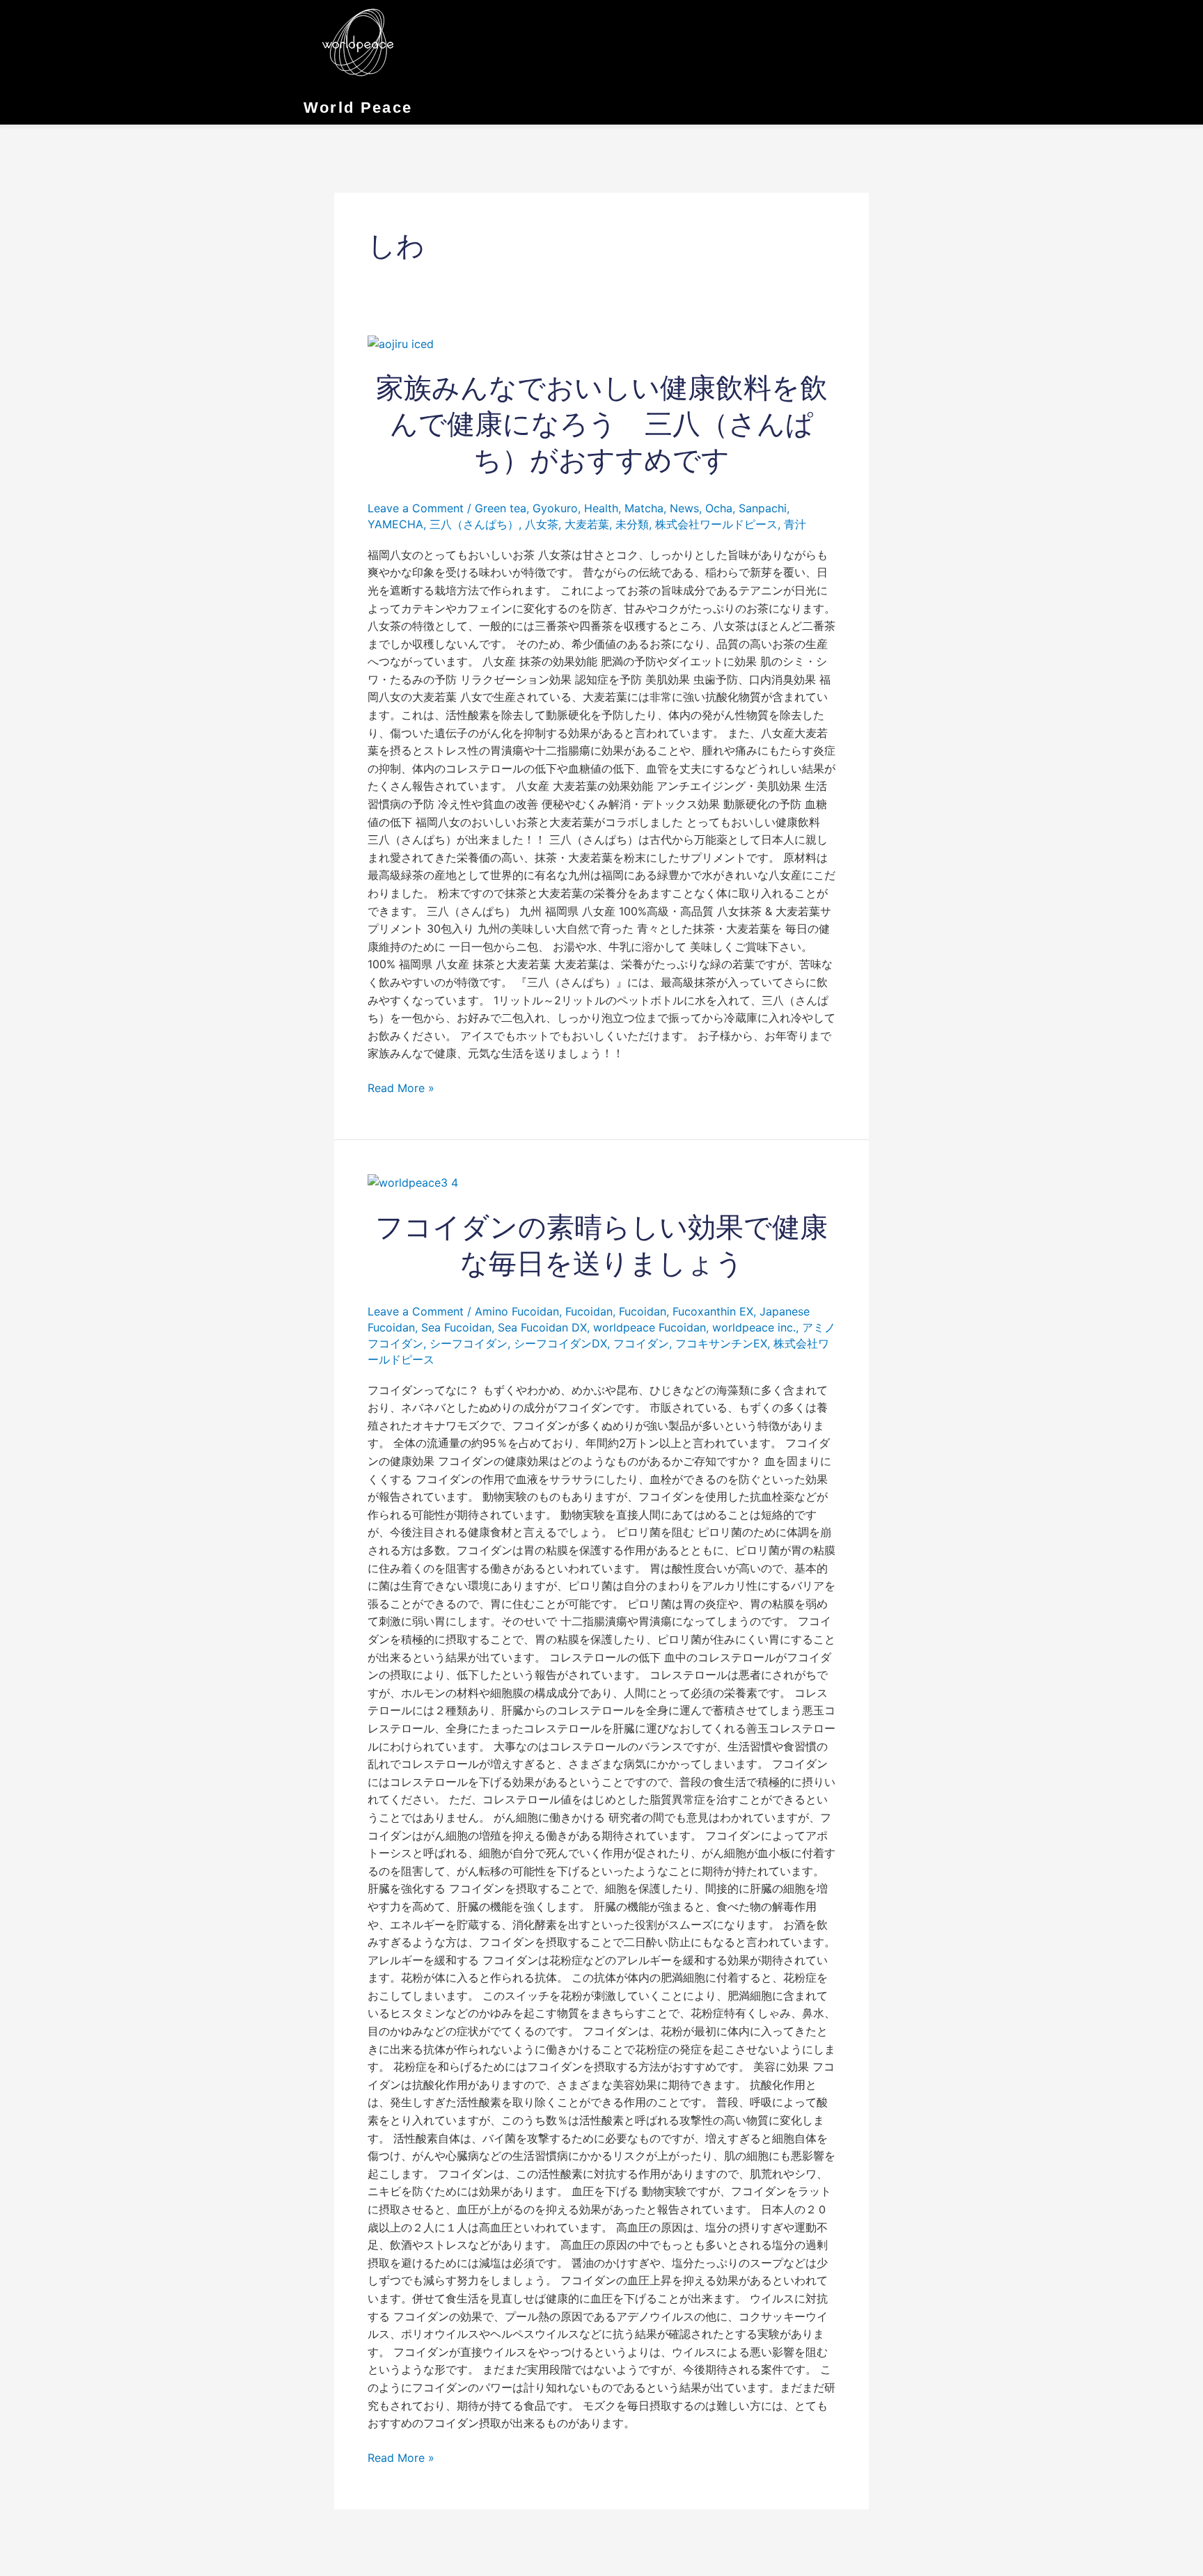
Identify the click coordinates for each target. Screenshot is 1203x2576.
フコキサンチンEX (721, 1343)
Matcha (644, 508)
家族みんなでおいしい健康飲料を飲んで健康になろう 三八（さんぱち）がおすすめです (602, 424)
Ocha (719, 508)
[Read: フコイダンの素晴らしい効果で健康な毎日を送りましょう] (413, 1182)
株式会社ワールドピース (716, 524)
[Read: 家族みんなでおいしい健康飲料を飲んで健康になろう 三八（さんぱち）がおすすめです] (401, 343)
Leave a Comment (416, 508)
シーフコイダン (469, 1343)
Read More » (401, 1087)
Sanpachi (763, 508)
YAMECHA (395, 524)
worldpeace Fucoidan (650, 1327)
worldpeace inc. (754, 1327)
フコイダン (641, 1343)
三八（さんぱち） (474, 524)
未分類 (632, 524)
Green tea (501, 508)
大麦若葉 (587, 524)
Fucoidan (589, 1311)
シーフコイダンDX (560, 1343)
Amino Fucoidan (517, 1311)
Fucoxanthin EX (713, 1311)
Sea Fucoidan (456, 1327)
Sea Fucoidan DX (542, 1327)
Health (601, 508)
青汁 (795, 524)
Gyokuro (555, 508)
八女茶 (542, 524)
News (684, 508)
